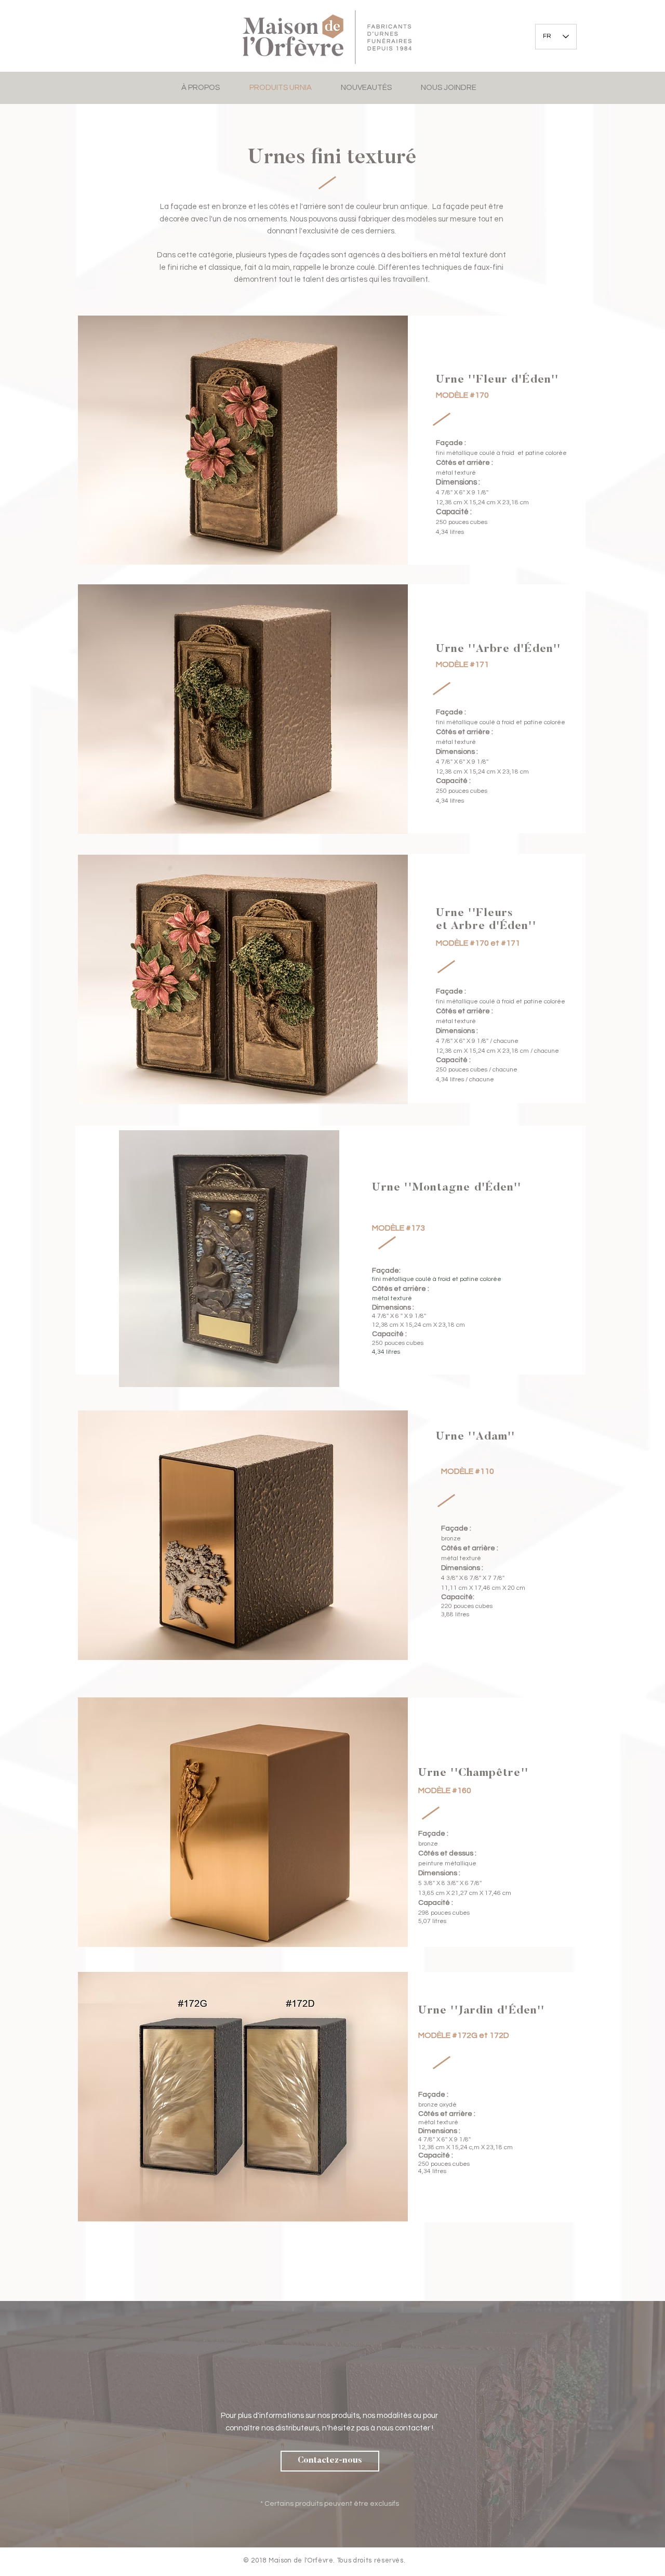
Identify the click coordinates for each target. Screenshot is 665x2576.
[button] (330, 2461)
